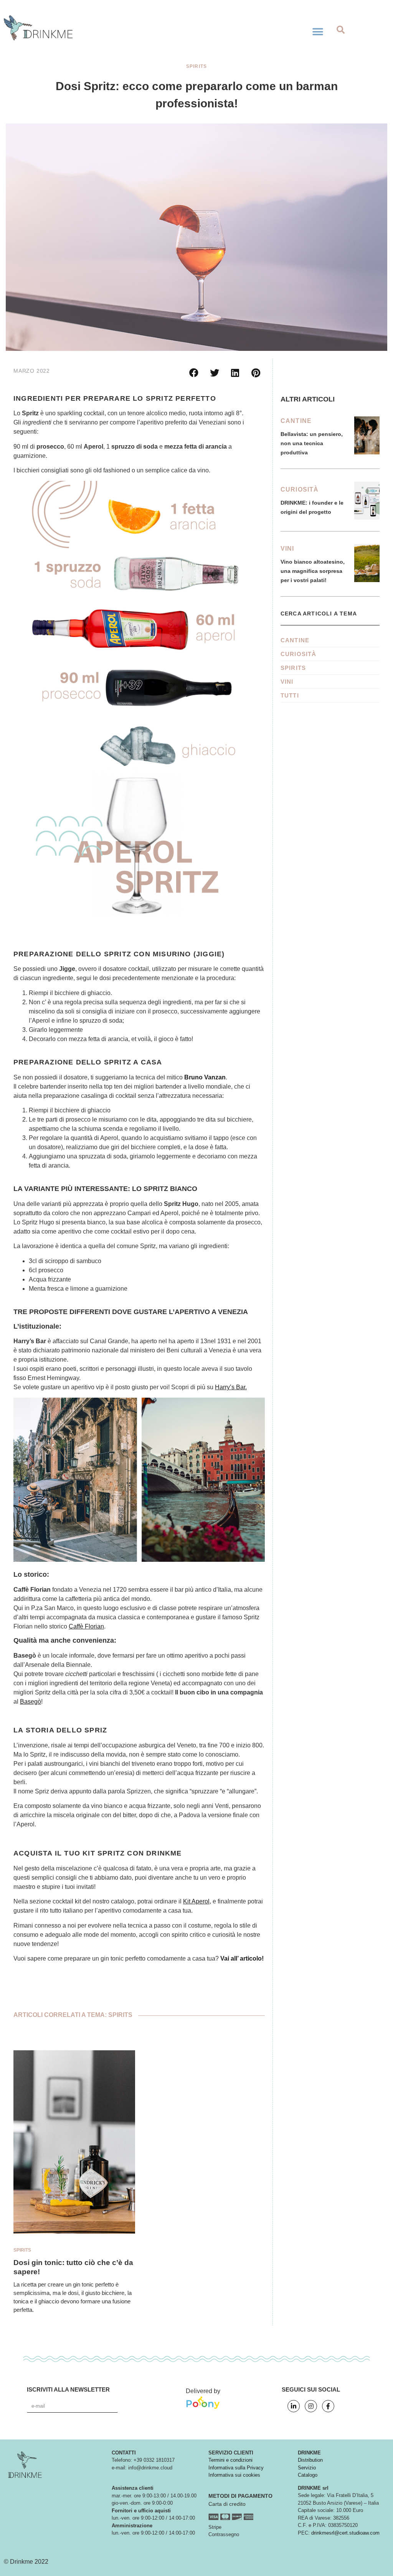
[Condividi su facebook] (194, 373)
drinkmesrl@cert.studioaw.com (345, 2533)
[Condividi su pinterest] (256, 373)
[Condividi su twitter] (215, 373)
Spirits (196, 66)
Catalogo (308, 2475)
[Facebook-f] (328, 2406)
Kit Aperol (196, 1901)
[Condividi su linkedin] (235, 373)
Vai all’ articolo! (242, 1958)
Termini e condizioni (230, 2460)
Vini (287, 549)
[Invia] (132, 2406)
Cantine (296, 421)
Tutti (290, 695)
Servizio (307, 2468)
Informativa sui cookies (234, 2475)
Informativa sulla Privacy (236, 2468)
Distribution (310, 2460)
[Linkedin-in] (294, 2406)
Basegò (31, 1702)
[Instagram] (311, 2406)
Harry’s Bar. (231, 1387)
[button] (318, 32)
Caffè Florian (86, 1626)
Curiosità (300, 489)
